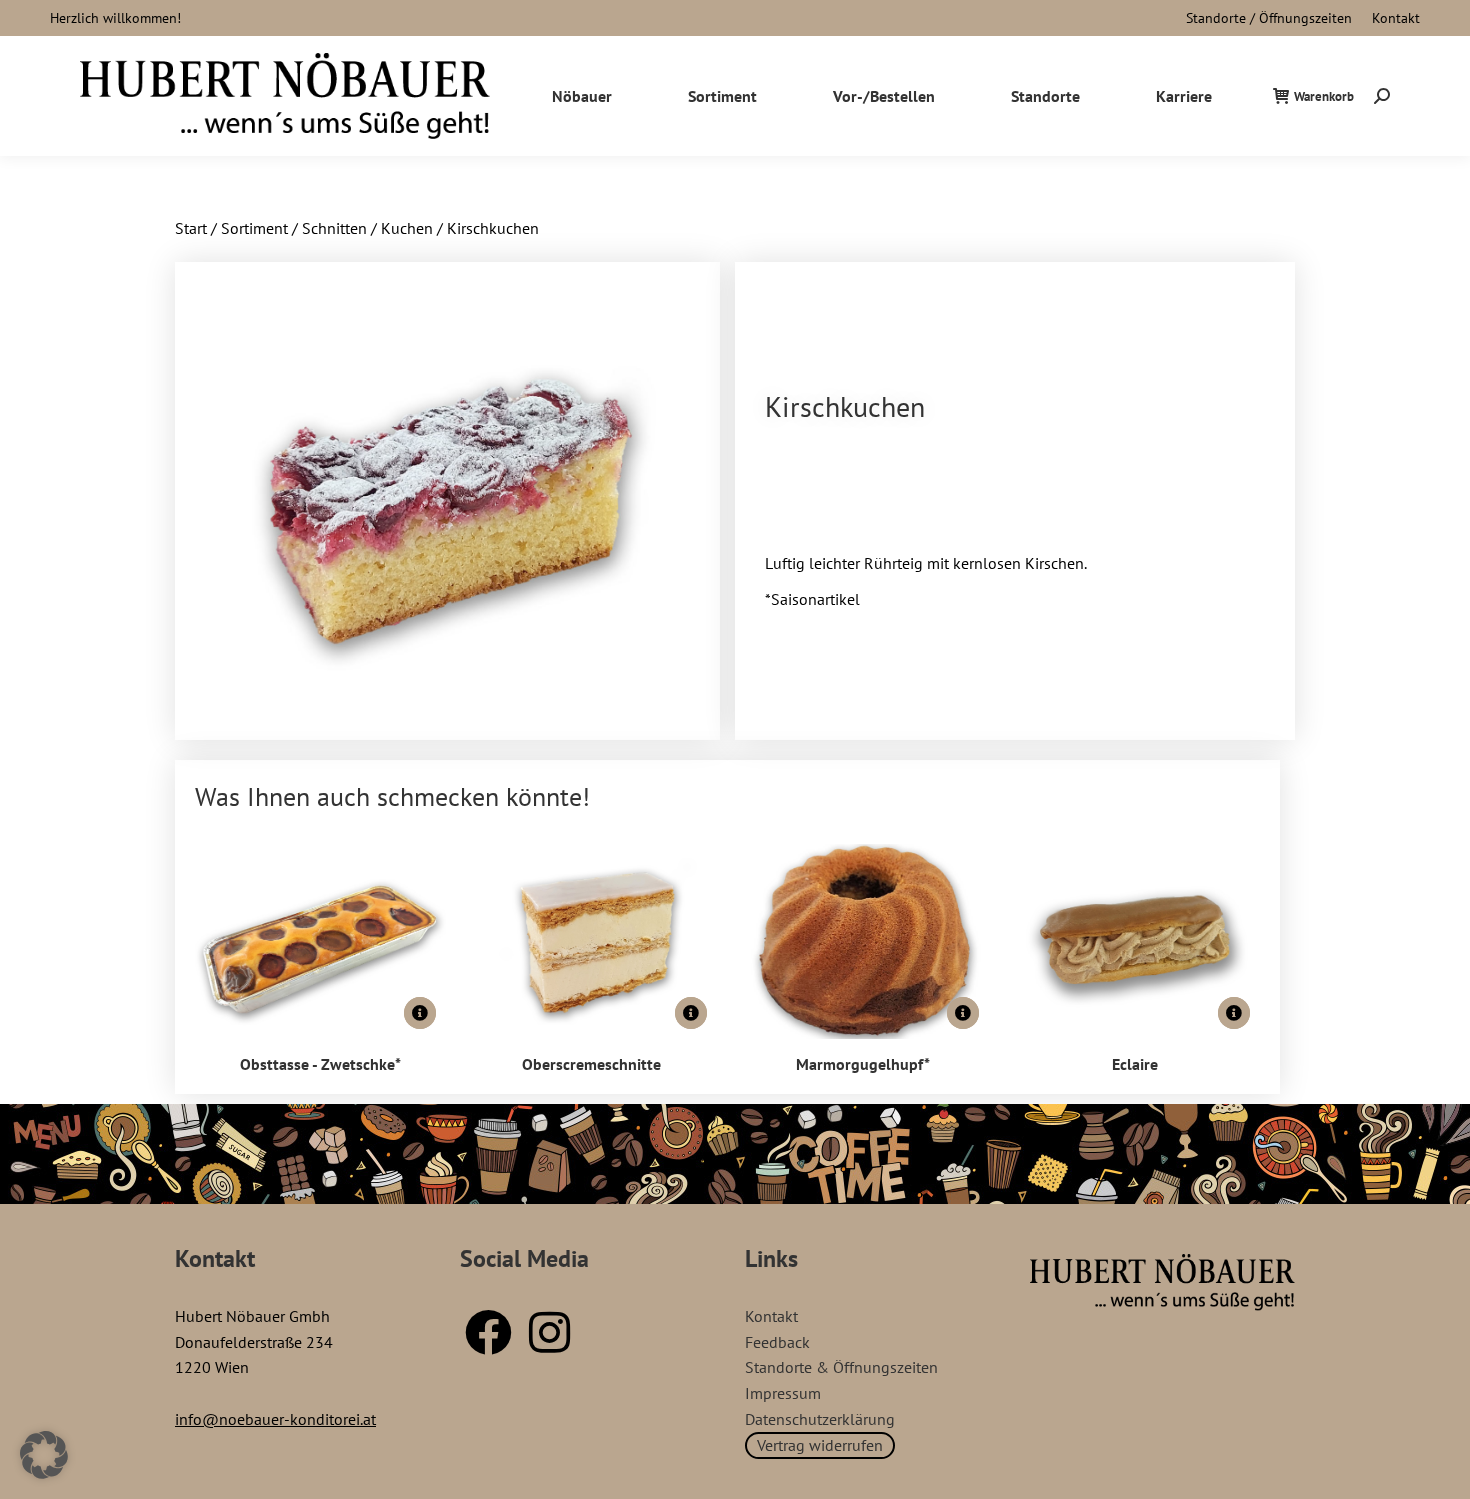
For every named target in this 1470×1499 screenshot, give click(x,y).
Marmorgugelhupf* (863, 1064)
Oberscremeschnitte (591, 1064)
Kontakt (1396, 18)
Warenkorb (1324, 96)
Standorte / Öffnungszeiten (1269, 18)
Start (191, 228)
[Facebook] (488, 1332)
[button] (44, 1455)
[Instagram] (549, 1332)
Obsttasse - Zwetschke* (320, 1064)
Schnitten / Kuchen (367, 228)
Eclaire (1135, 1064)
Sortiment (254, 228)
